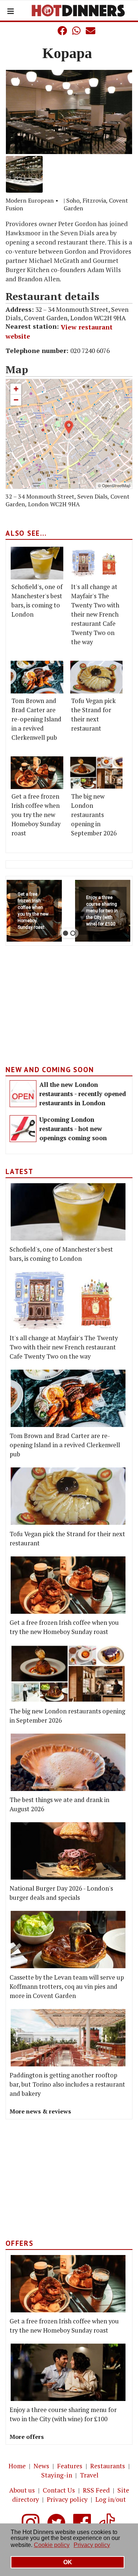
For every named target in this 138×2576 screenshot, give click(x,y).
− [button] (16, 400)
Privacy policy (67, 2499)
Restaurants (108, 2466)
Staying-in (57, 2475)
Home (17, 2466)
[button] (47, 31)
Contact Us (59, 2490)
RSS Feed (96, 2490)
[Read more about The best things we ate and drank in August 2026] (68, 1762)
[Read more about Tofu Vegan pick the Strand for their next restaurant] (97, 677)
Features (70, 2466)
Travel (89, 2475)
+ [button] (16, 389)
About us (22, 2490)
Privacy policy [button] (92, 2545)
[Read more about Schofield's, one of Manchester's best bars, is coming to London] (37, 563)
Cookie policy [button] (52, 2545)
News (41, 2466)
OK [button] (68, 2562)
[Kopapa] (69, 112)
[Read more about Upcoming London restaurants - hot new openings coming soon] (23, 1129)
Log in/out (111, 2499)
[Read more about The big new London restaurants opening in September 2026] (97, 773)
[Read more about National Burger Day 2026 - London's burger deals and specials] (68, 1851)
